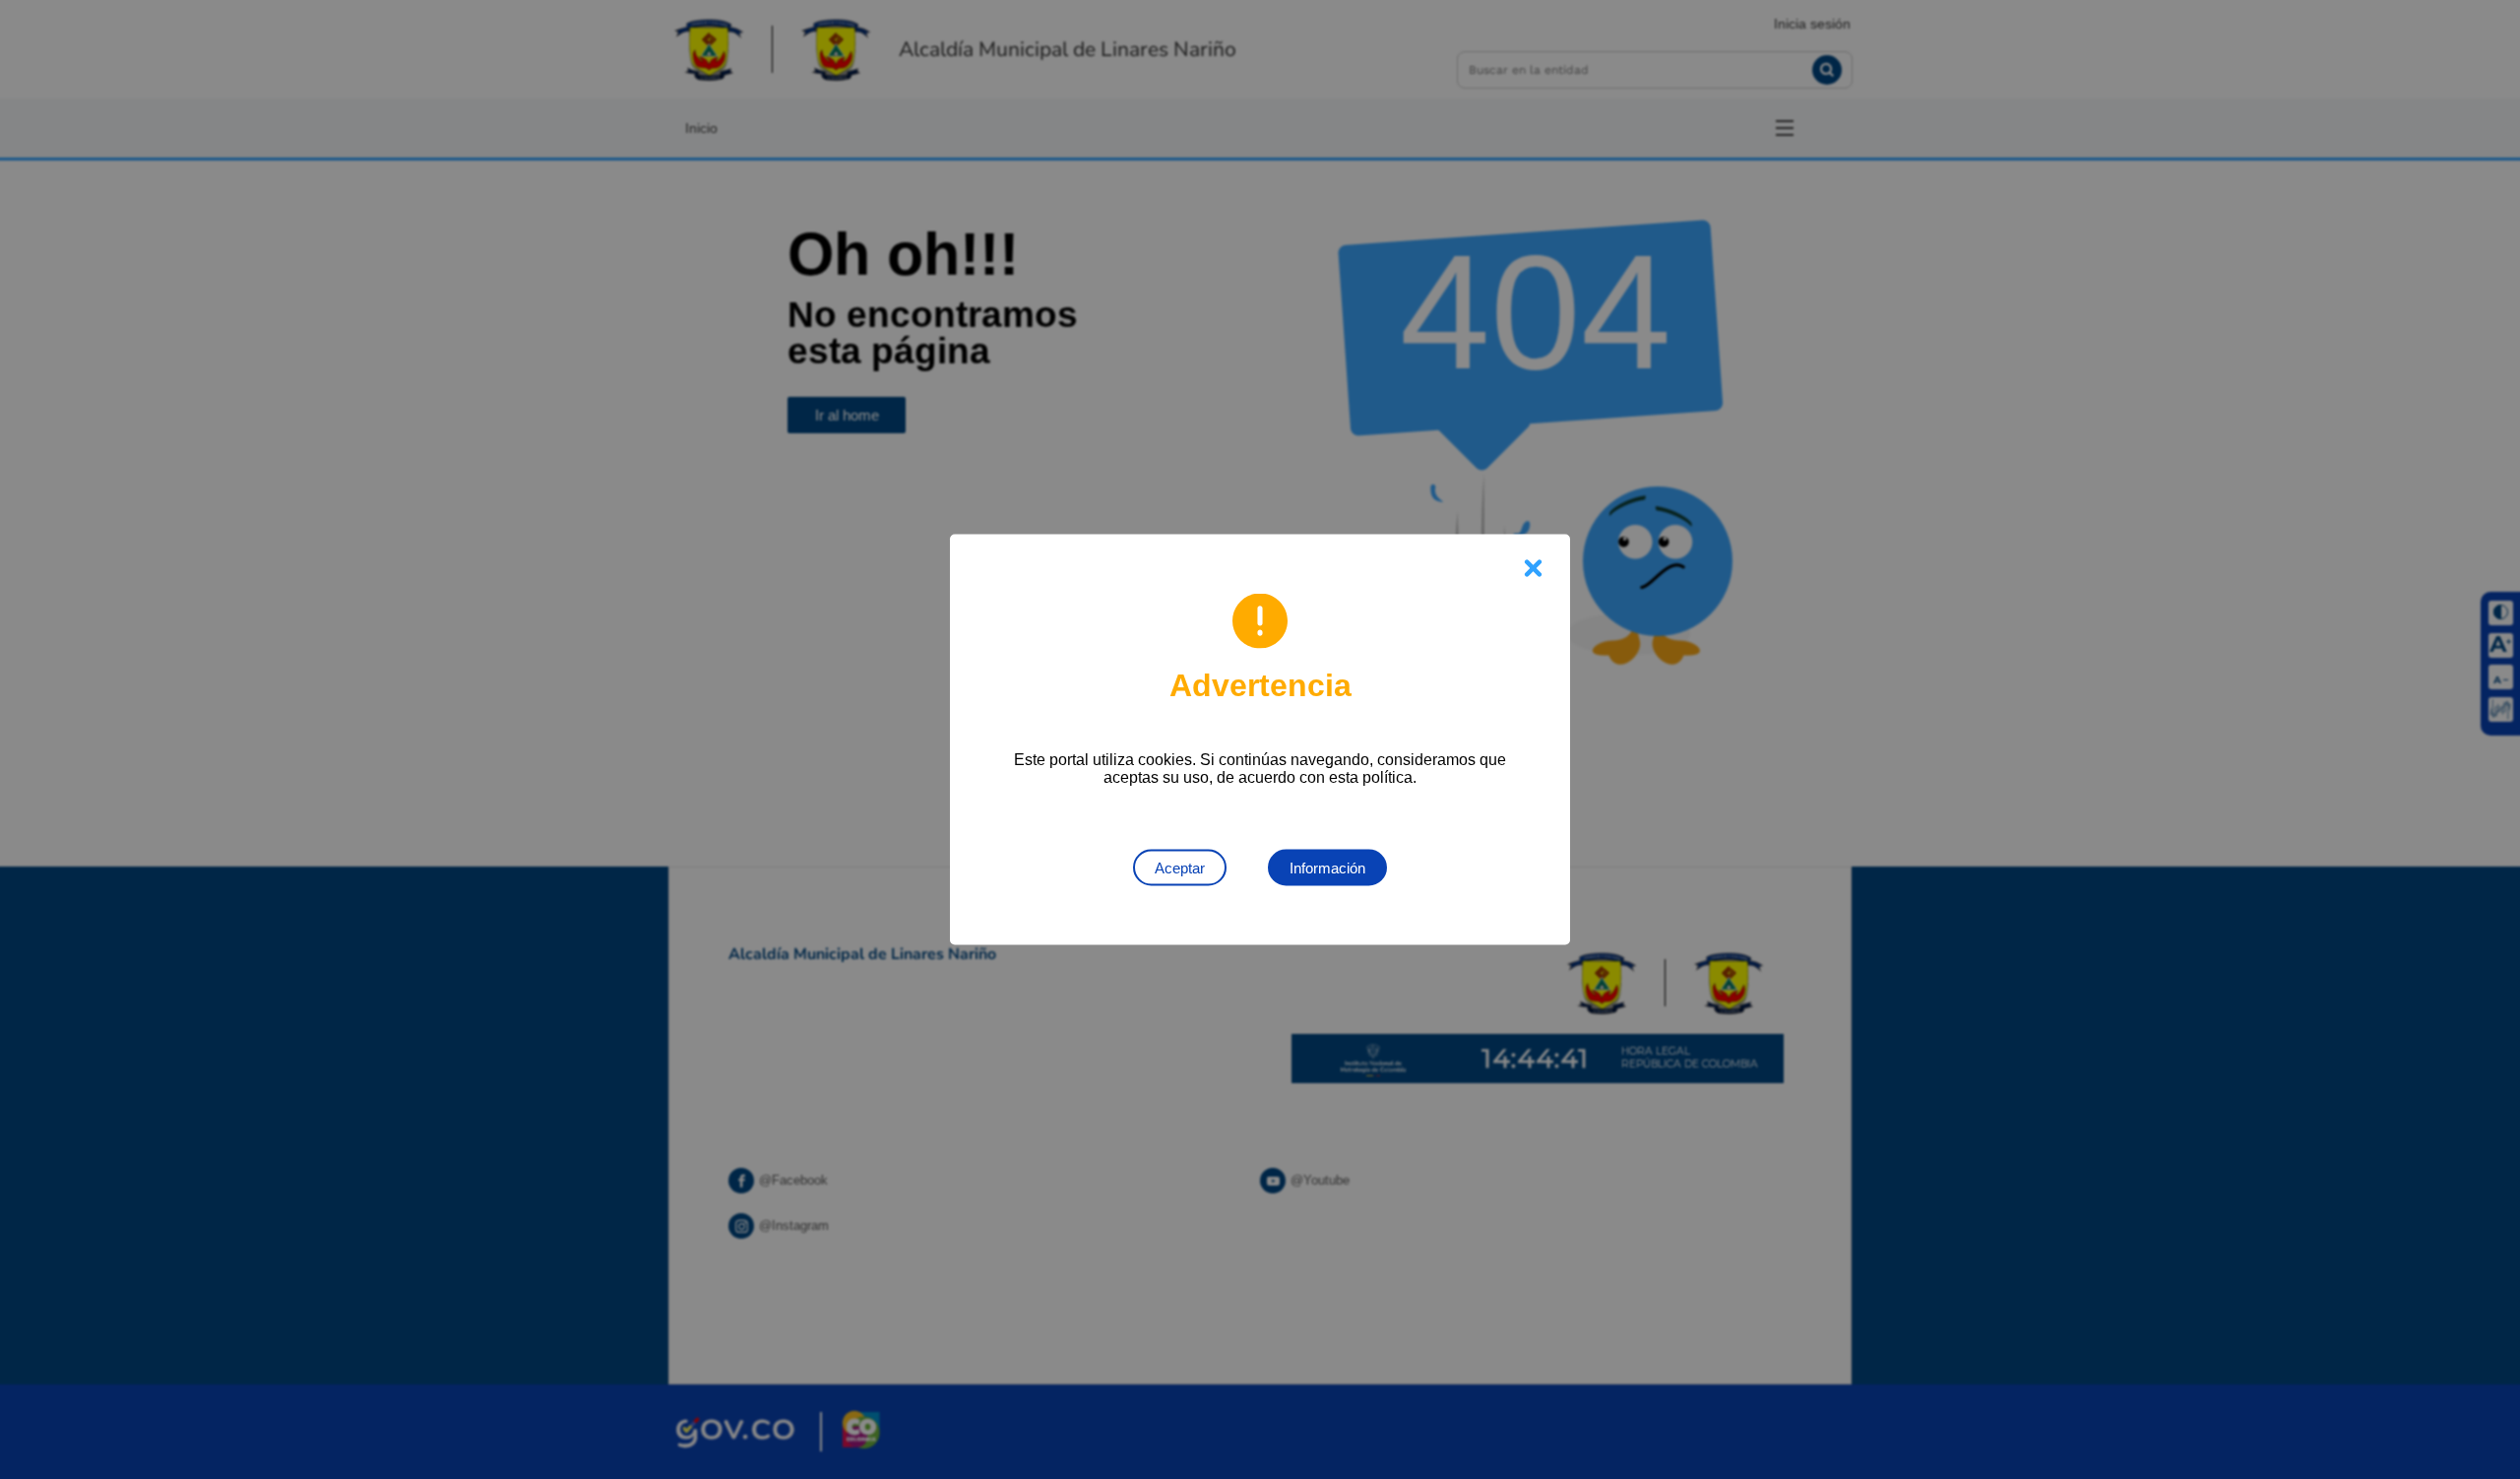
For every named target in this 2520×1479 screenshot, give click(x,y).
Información (1327, 868)
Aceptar (1180, 868)
